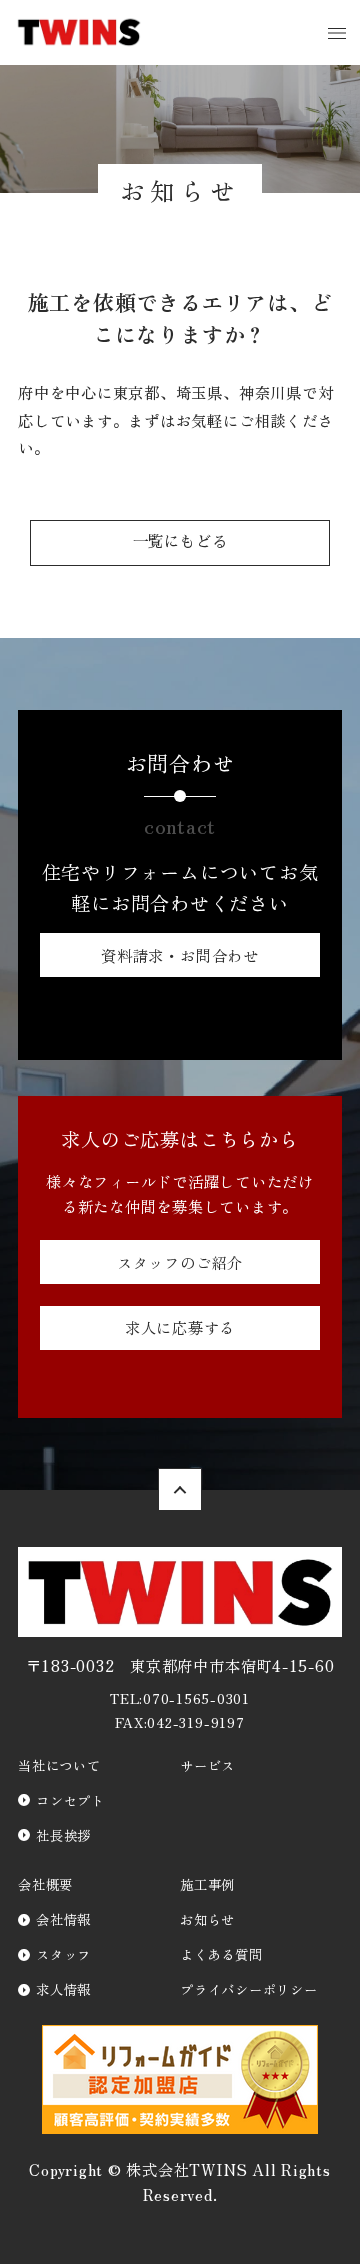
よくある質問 (221, 1954)
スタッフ (63, 1954)
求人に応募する (180, 1327)
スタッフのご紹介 (180, 1262)
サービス (207, 1765)
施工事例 (207, 1884)
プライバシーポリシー (249, 1989)
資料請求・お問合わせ (180, 955)
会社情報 (63, 1919)
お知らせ (207, 1919)
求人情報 (63, 1989)
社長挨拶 (63, 1835)
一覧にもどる (180, 542)
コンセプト (70, 1800)
